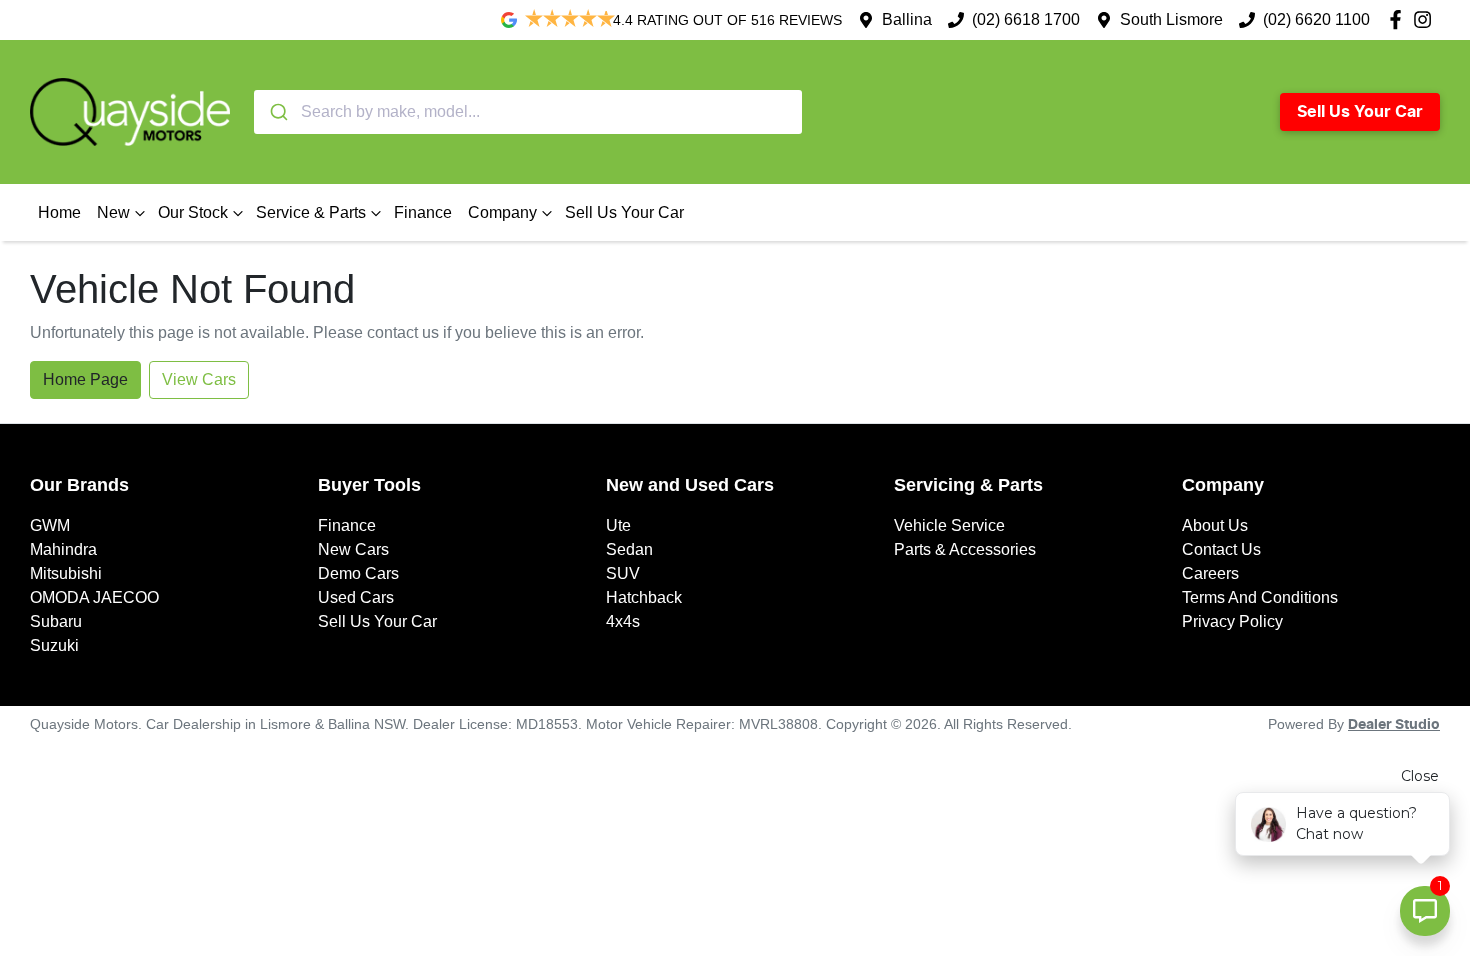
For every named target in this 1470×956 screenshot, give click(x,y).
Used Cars (356, 597)
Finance (423, 212)
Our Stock (193, 212)
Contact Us (1221, 549)
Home (59, 212)
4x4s (623, 621)
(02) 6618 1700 (1026, 19)
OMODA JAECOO (94, 597)
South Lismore (1171, 19)
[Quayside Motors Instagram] (1426, 19)
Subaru (56, 621)
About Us (1215, 525)
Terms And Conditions (1260, 597)
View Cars (199, 379)
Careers (1210, 573)
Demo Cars (358, 573)
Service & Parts (311, 212)
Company (502, 212)
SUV (623, 573)
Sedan (629, 549)
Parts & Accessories (965, 549)
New (113, 212)
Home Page (85, 379)
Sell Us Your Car (1360, 112)
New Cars (353, 549)
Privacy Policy (1232, 621)
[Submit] (277, 112)
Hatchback (644, 597)
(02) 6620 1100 (1316, 19)
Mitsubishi (66, 573)
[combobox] (528, 112)
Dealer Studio (1394, 725)
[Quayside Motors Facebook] (1399, 19)
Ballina (907, 19)
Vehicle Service (949, 525)
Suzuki (54, 645)
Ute (618, 525)
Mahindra (63, 549)
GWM (50, 525)
